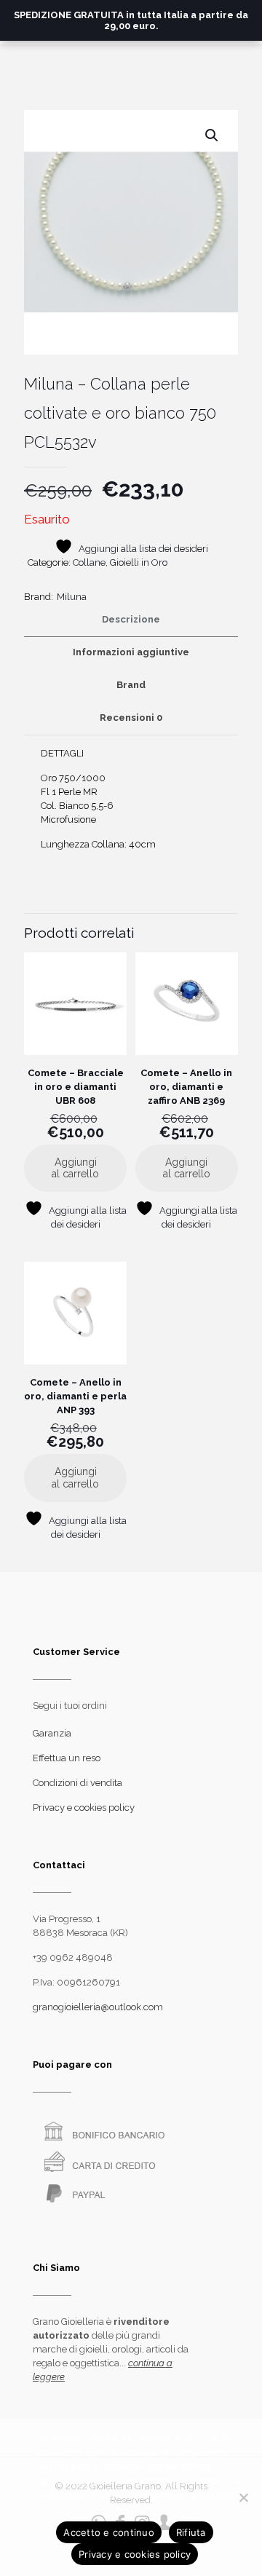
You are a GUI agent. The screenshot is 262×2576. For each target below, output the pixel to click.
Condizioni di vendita (78, 1783)
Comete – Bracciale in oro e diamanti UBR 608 (76, 1087)
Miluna (72, 597)
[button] (213, 135)
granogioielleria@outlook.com (98, 2007)
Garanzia (52, 1733)
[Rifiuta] (244, 2497)
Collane (89, 562)
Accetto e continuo (109, 2532)
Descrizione (131, 619)
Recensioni (131, 718)
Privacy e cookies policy (84, 1807)
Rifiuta (191, 2532)
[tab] (131, 620)
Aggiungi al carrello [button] (75, 1168)
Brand (131, 685)
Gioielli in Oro (139, 562)
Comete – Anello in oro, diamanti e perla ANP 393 (75, 1396)
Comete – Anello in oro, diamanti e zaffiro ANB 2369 (186, 1087)
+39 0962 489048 (73, 1957)
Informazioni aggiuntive (131, 652)
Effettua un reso (67, 1758)
